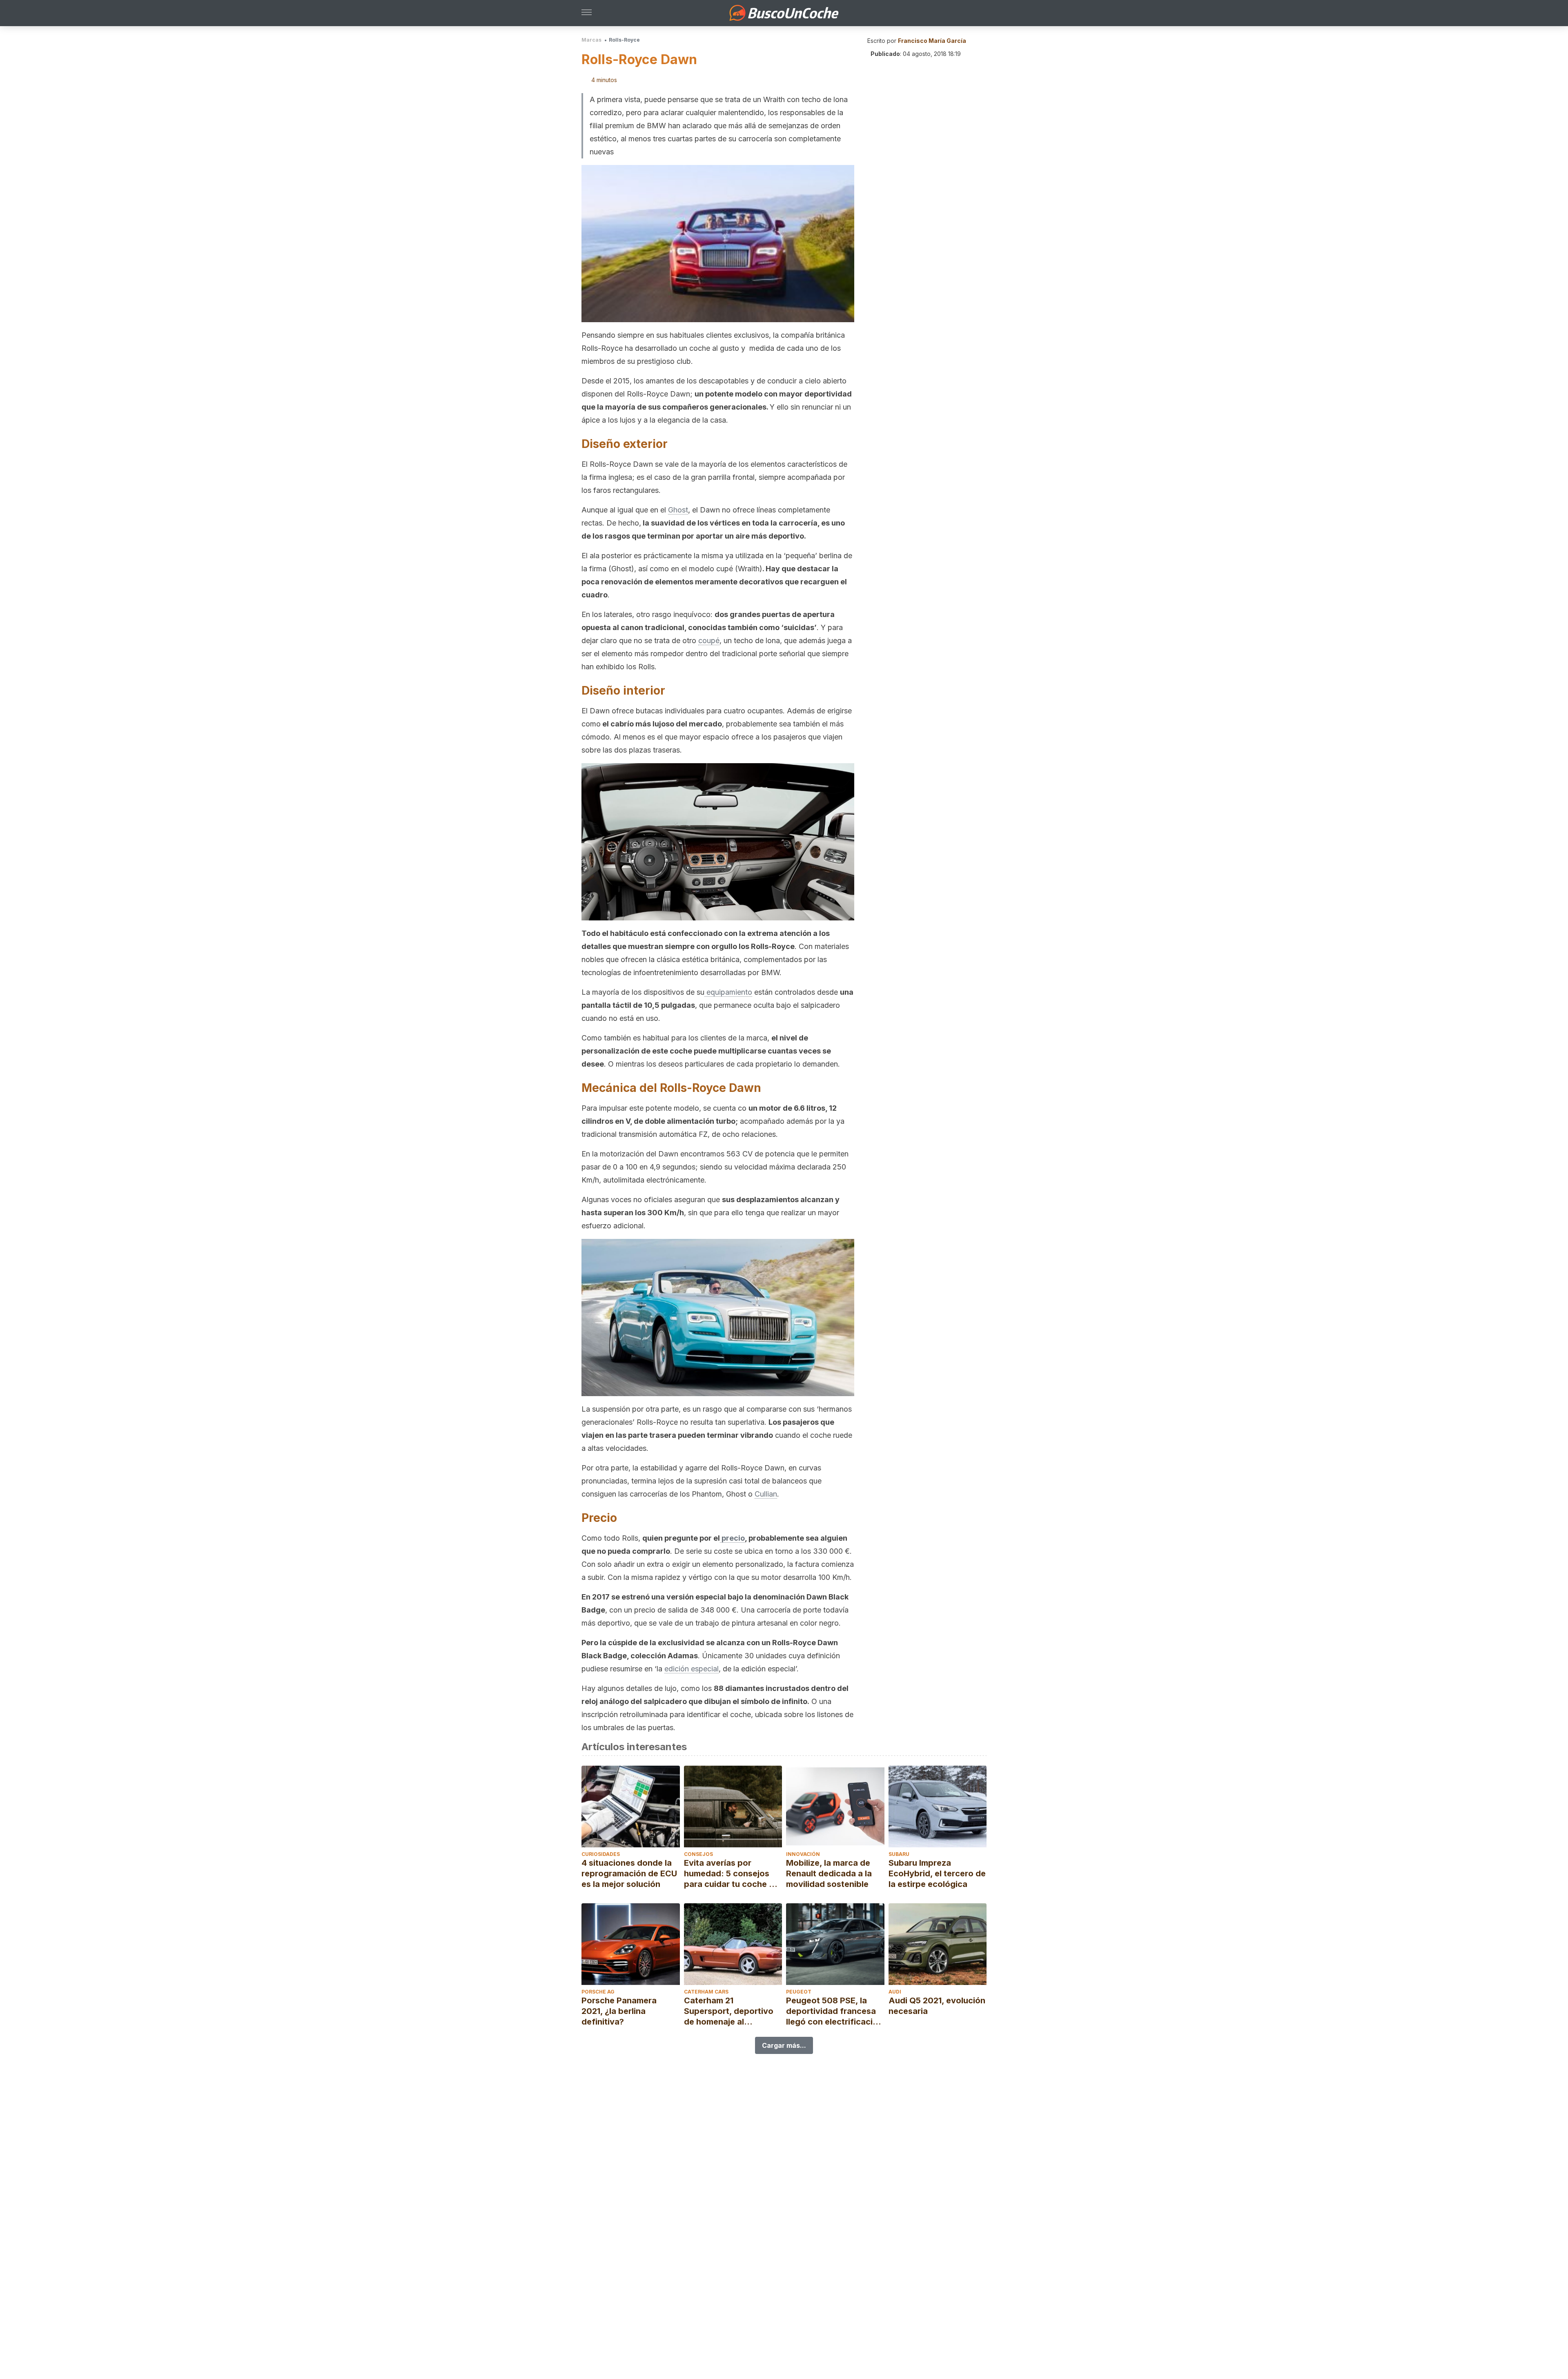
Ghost (678, 510)
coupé (709, 640)
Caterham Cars (706, 1992)
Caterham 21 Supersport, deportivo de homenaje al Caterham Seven (729, 2011)
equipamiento (728, 992)
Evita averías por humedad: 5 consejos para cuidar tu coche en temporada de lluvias (731, 1874)
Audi (895, 1992)
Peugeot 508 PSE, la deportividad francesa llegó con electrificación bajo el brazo (834, 2011)
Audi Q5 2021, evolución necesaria (937, 2006)
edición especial (692, 1669)
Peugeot (799, 1992)
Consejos (698, 1854)
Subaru (899, 1854)
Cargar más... (784, 2045)
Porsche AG (598, 1992)
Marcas (591, 40)
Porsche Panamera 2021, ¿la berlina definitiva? (619, 2011)
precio (732, 1538)
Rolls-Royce (624, 40)
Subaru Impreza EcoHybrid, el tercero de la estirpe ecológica (937, 1873)
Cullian (766, 1494)
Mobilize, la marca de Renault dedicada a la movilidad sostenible (829, 1873)
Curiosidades (601, 1854)
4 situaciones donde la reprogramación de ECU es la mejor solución (629, 1873)
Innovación (803, 1854)
